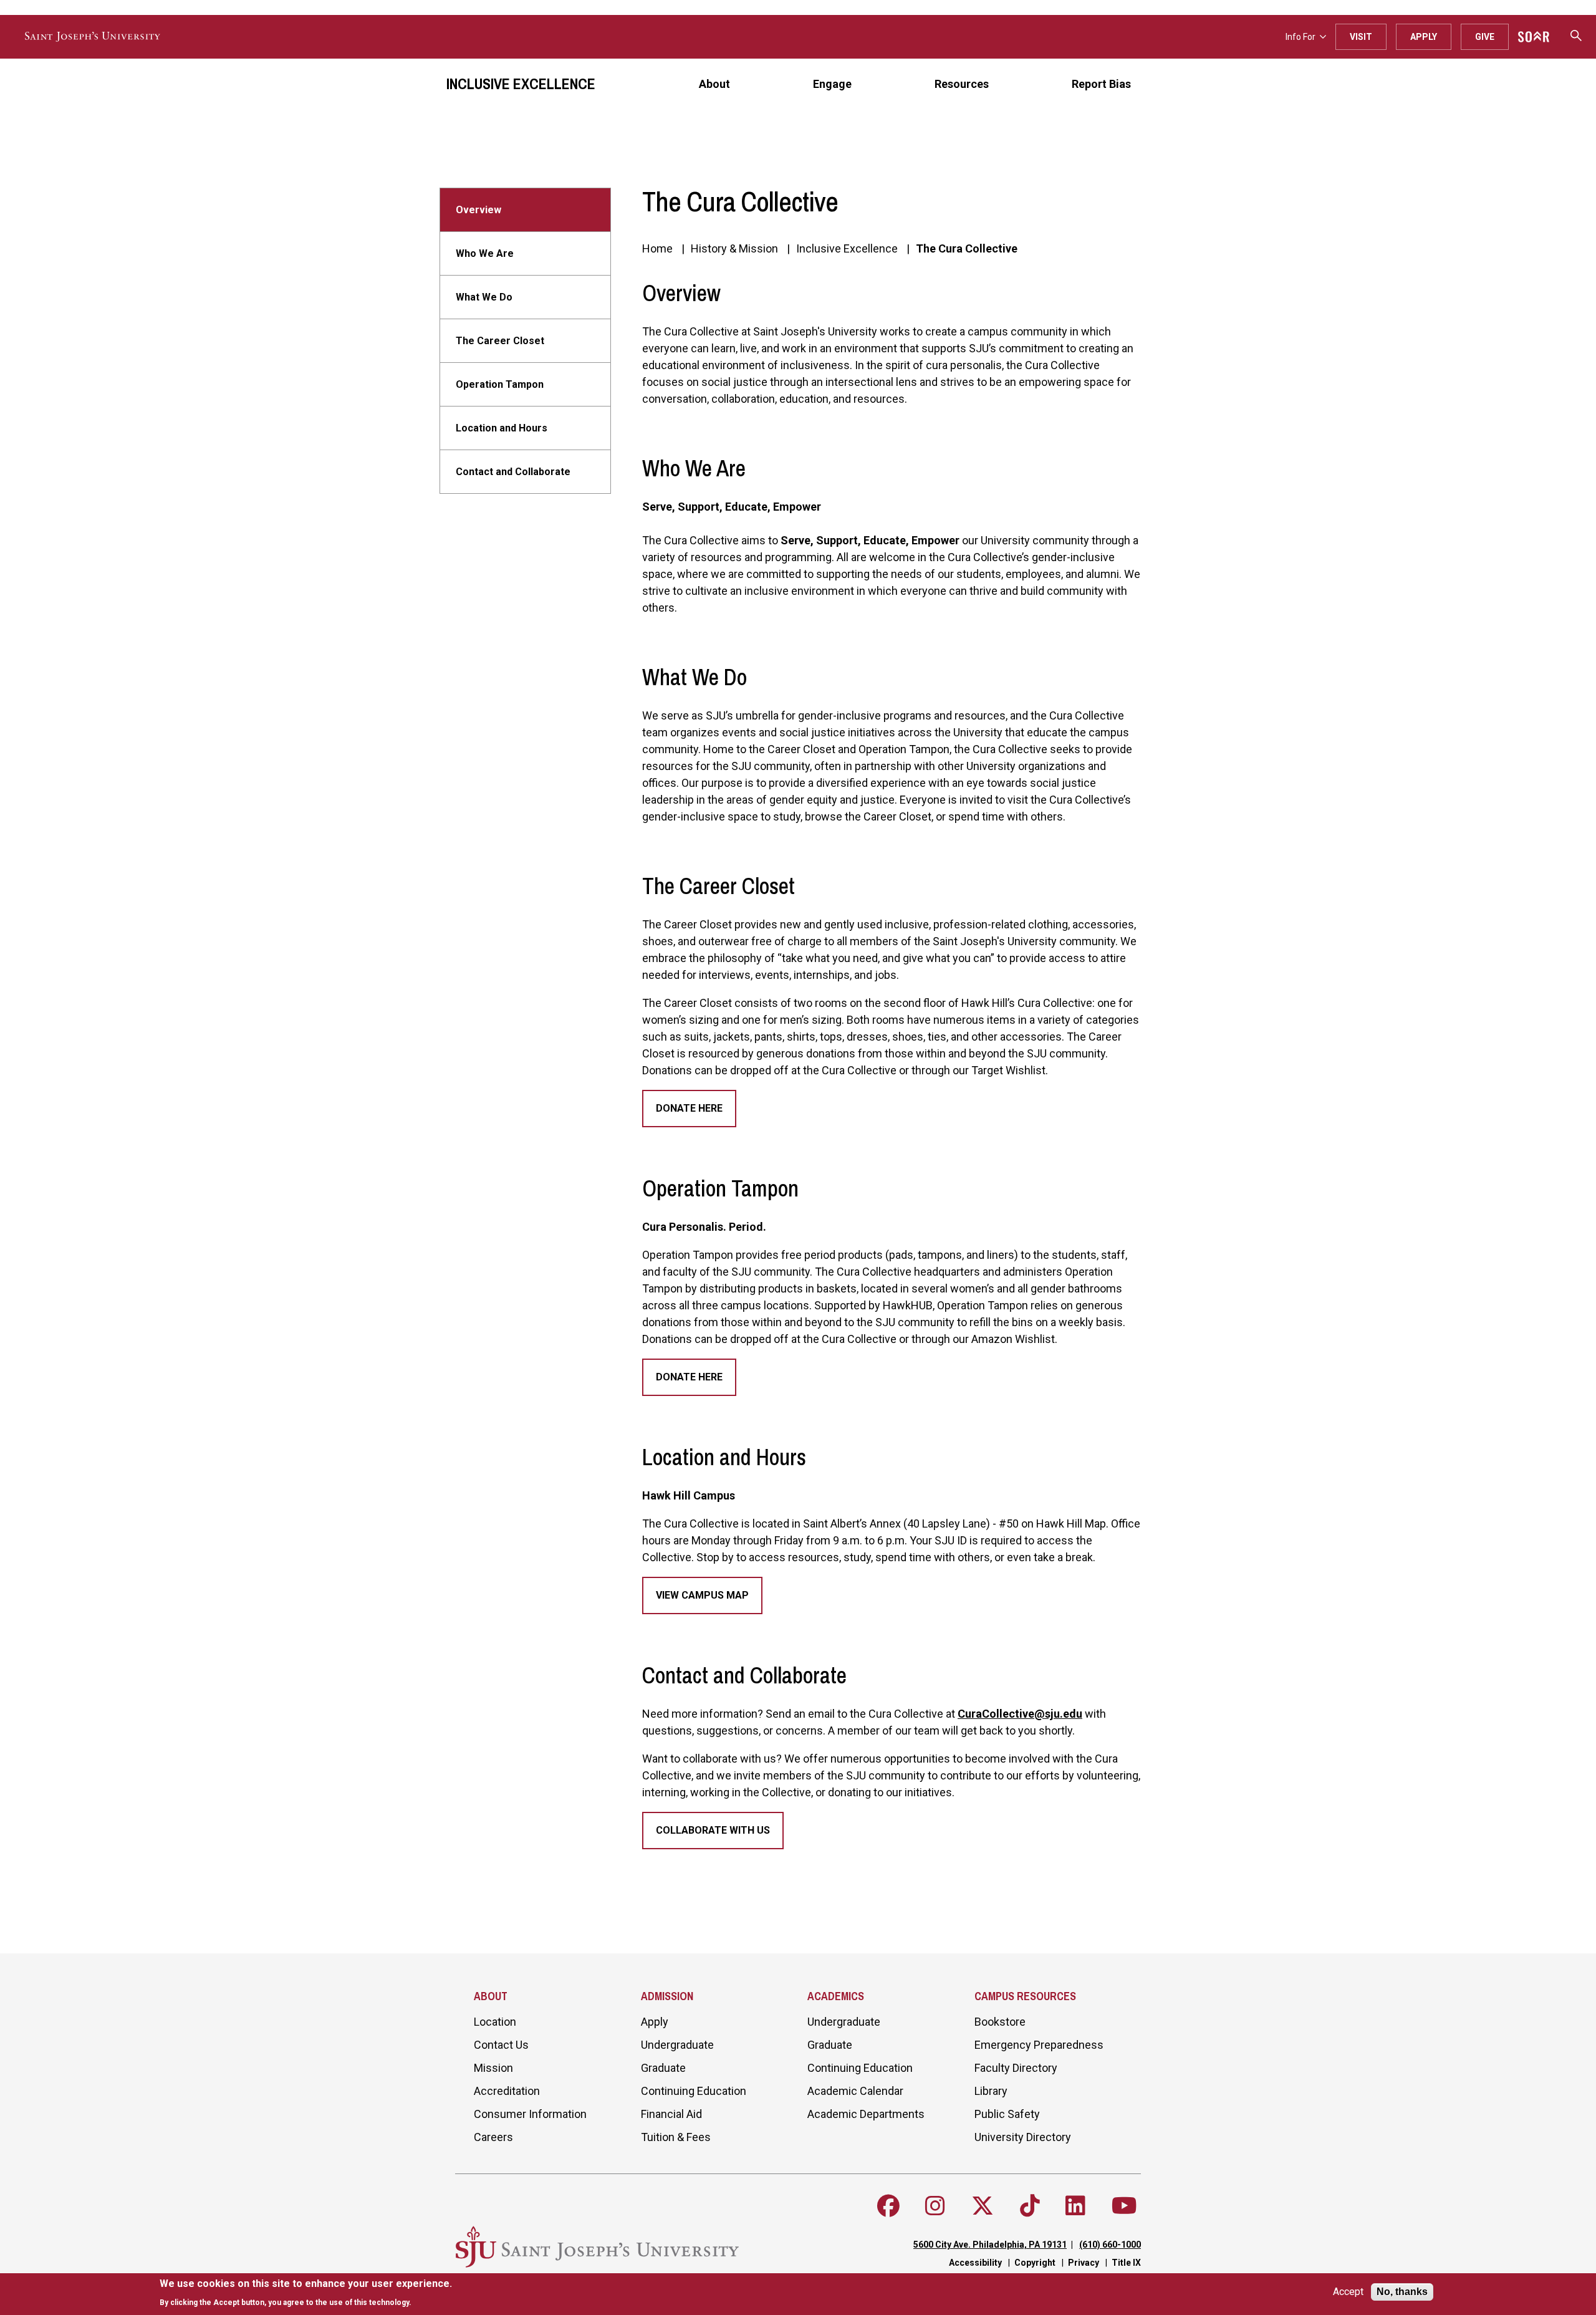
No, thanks (1402, 2292)
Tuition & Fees (676, 2137)
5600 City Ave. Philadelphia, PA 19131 (990, 2245)
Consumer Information (530, 2114)
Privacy (1084, 2263)
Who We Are (485, 253)
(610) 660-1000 (1110, 2245)
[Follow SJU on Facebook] (888, 2206)
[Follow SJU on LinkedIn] (1075, 2206)
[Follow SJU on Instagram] (935, 2206)
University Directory (1023, 2137)
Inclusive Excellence (521, 84)
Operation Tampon (500, 384)
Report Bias (1101, 84)
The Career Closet (500, 341)
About (714, 84)
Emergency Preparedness (1039, 2045)
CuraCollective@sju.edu (1020, 1714)
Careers (493, 2137)
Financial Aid (671, 2114)
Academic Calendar (855, 2091)
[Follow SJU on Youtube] (1124, 2206)
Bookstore (1000, 2022)
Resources (962, 84)
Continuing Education (694, 2091)
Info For (1300, 37)
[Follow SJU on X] (983, 2206)
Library (991, 2091)
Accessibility (975, 2263)
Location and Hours (502, 428)
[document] (306, 2293)
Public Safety (1007, 2114)
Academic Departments (866, 2114)
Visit (1361, 37)
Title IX (1126, 2263)
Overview (478, 210)
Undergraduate (677, 2045)
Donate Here (689, 1108)
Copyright (1035, 2263)
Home (657, 248)
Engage (832, 84)
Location (495, 2022)
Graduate (663, 2068)
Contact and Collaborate (513, 472)
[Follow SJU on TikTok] (1030, 2206)
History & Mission (734, 248)
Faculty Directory (1016, 2068)
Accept (1348, 2292)
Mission (493, 2068)
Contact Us (501, 2045)
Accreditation (507, 2091)
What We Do (484, 297)
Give (1485, 37)
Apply (1424, 37)
